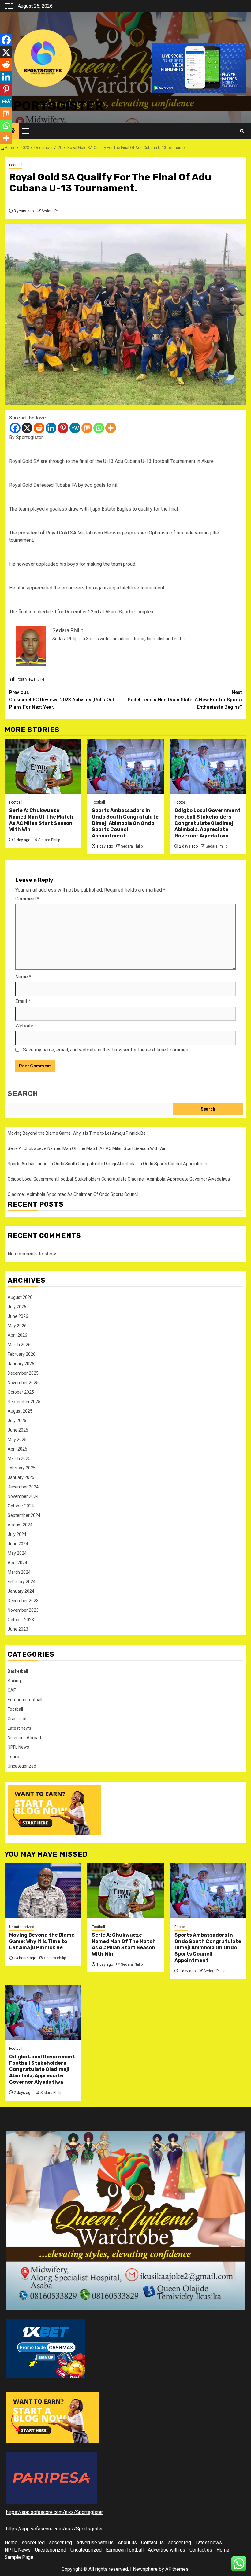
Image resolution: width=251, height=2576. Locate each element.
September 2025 (24, 1402)
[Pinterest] (63, 428)
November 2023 (23, 1610)
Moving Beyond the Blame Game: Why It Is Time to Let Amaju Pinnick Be (77, 1133)
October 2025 (21, 1392)
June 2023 (18, 1629)
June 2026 (18, 1316)
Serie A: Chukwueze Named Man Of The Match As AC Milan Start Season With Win (41, 820)
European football (25, 1700)
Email (23, 1001)
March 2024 (19, 1572)
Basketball (18, 1671)
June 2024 (18, 1544)
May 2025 (17, 1440)
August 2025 (20, 1411)
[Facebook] (15, 428)
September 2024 (24, 1515)
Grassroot (17, 1719)
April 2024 (17, 1563)
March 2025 (19, 1458)
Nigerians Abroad (24, 1738)
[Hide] (2, 150)
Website (24, 1026)
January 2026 (21, 1364)
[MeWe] (75, 428)
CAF (12, 1690)
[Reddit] (39, 428)
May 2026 (17, 1326)
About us (127, 2543)
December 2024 (23, 1487)
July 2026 (17, 1307)
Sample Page (19, 2557)
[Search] (242, 131)
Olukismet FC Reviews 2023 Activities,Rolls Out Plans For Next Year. (62, 700)
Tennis (14, 1757)
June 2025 (18, 1430)
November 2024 (23, 1496)
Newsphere (145, 2569)
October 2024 (21, 1506)
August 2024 (20, 1525)
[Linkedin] (51, 428)
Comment (27, 899)
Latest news (19, 1728)
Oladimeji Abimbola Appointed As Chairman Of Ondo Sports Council (73, 1194)
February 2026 (22, 1354)
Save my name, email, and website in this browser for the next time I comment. (107, 1050)
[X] (27, 428)
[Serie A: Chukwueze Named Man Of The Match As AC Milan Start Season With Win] (43, 766)
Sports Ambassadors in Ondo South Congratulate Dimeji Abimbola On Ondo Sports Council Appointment (125, 823)
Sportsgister (54, 106)
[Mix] (87, 428)
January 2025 (21, 1477)
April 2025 (17, 1449)
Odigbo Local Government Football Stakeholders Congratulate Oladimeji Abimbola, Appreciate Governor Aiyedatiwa (208, 823)
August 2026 (20, 1297)
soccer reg (33, 2543)
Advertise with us (95, 2543)
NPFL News (18, 1747)
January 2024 (21, 1591)
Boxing (14, 1681)
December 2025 (23, 1373)
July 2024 (17, 1534)
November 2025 (23, 1383)
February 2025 (22, 1468)
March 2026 (19, 1345)
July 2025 (17, 1421)
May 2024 (17, 1553)
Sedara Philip (52, 211)
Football (16, 165)
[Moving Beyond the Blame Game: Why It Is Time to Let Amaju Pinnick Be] (43, 1891)
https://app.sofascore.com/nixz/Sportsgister (54, 2512)
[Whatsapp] (99, 428)
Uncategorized (22, 1766)
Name (23, 977)
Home (11, 2543)
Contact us (152, 2543)
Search (23, 1094)
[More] (111, 428)
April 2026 (17, 1335)
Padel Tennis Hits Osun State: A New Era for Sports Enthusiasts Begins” (185, 700)
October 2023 (21, 1620)
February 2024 (22, 1582)
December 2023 (23, 1601)
